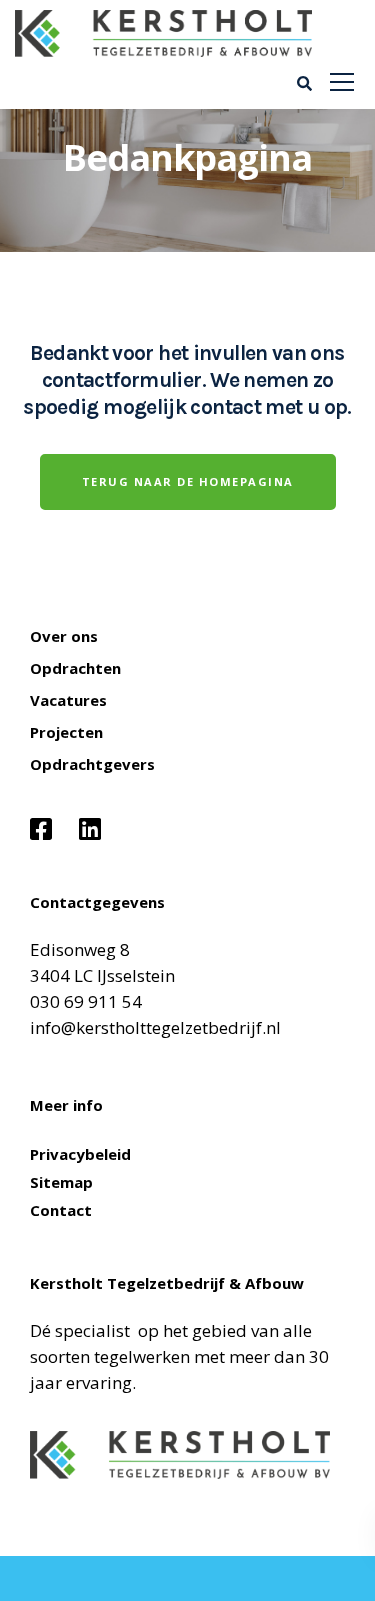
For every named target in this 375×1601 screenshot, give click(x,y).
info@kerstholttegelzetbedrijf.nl (155, 1027)
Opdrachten (75, 668)
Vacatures (68, 700)
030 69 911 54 (86, 1001)
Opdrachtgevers (92, 764)
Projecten (66, 732)
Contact (61, 1210)
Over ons (64, 636)
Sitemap (61, 1182)
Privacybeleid (80, 1154)
